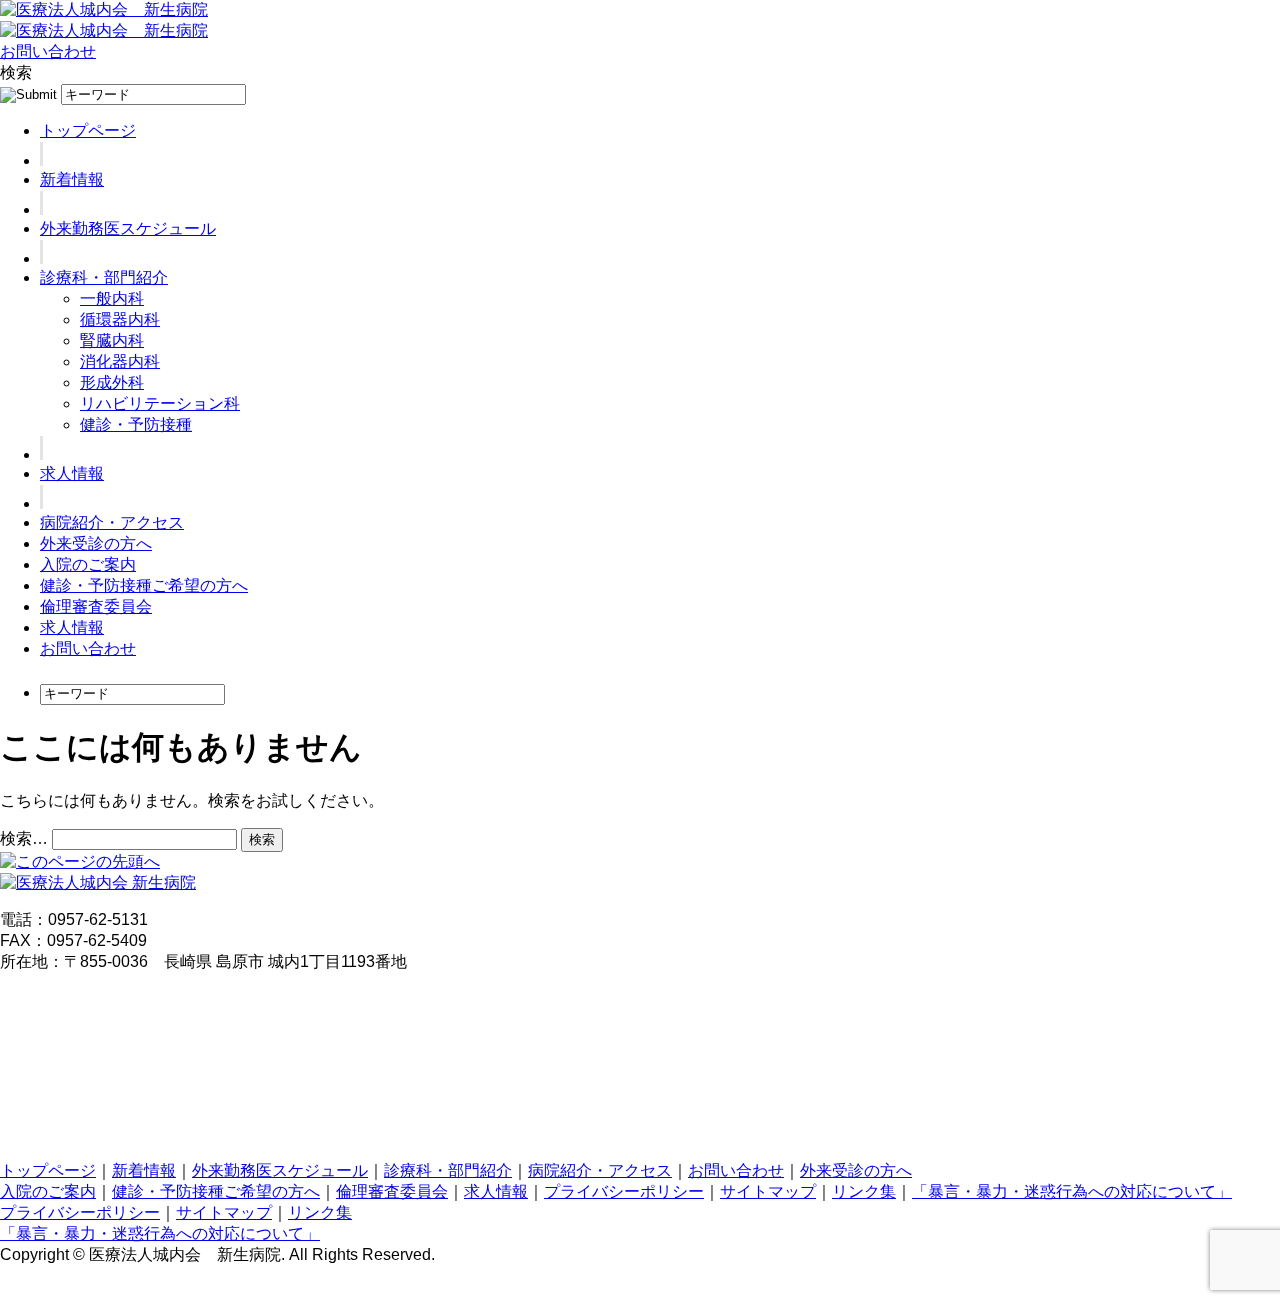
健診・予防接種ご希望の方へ (144, 585)
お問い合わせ (48, 51)
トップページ (88, 130)
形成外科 (112, 382)
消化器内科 (120, 361)
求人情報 (72, 473)
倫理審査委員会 (96, 606)
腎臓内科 (112, 340)
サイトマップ (768, 1191)
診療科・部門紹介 (104, 277)
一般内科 (112, 298)
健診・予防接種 (136, 424)
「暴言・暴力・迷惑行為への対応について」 (1072, 1191)
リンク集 (864, 1191)
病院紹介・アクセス (112, 522)
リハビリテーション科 (160, 403)
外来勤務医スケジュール (128, 228)
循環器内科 (120, 319)
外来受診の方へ (96, 543)
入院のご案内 (88, 564)
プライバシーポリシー (624, 1191)
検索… (24, 838)
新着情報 (72, 179)
